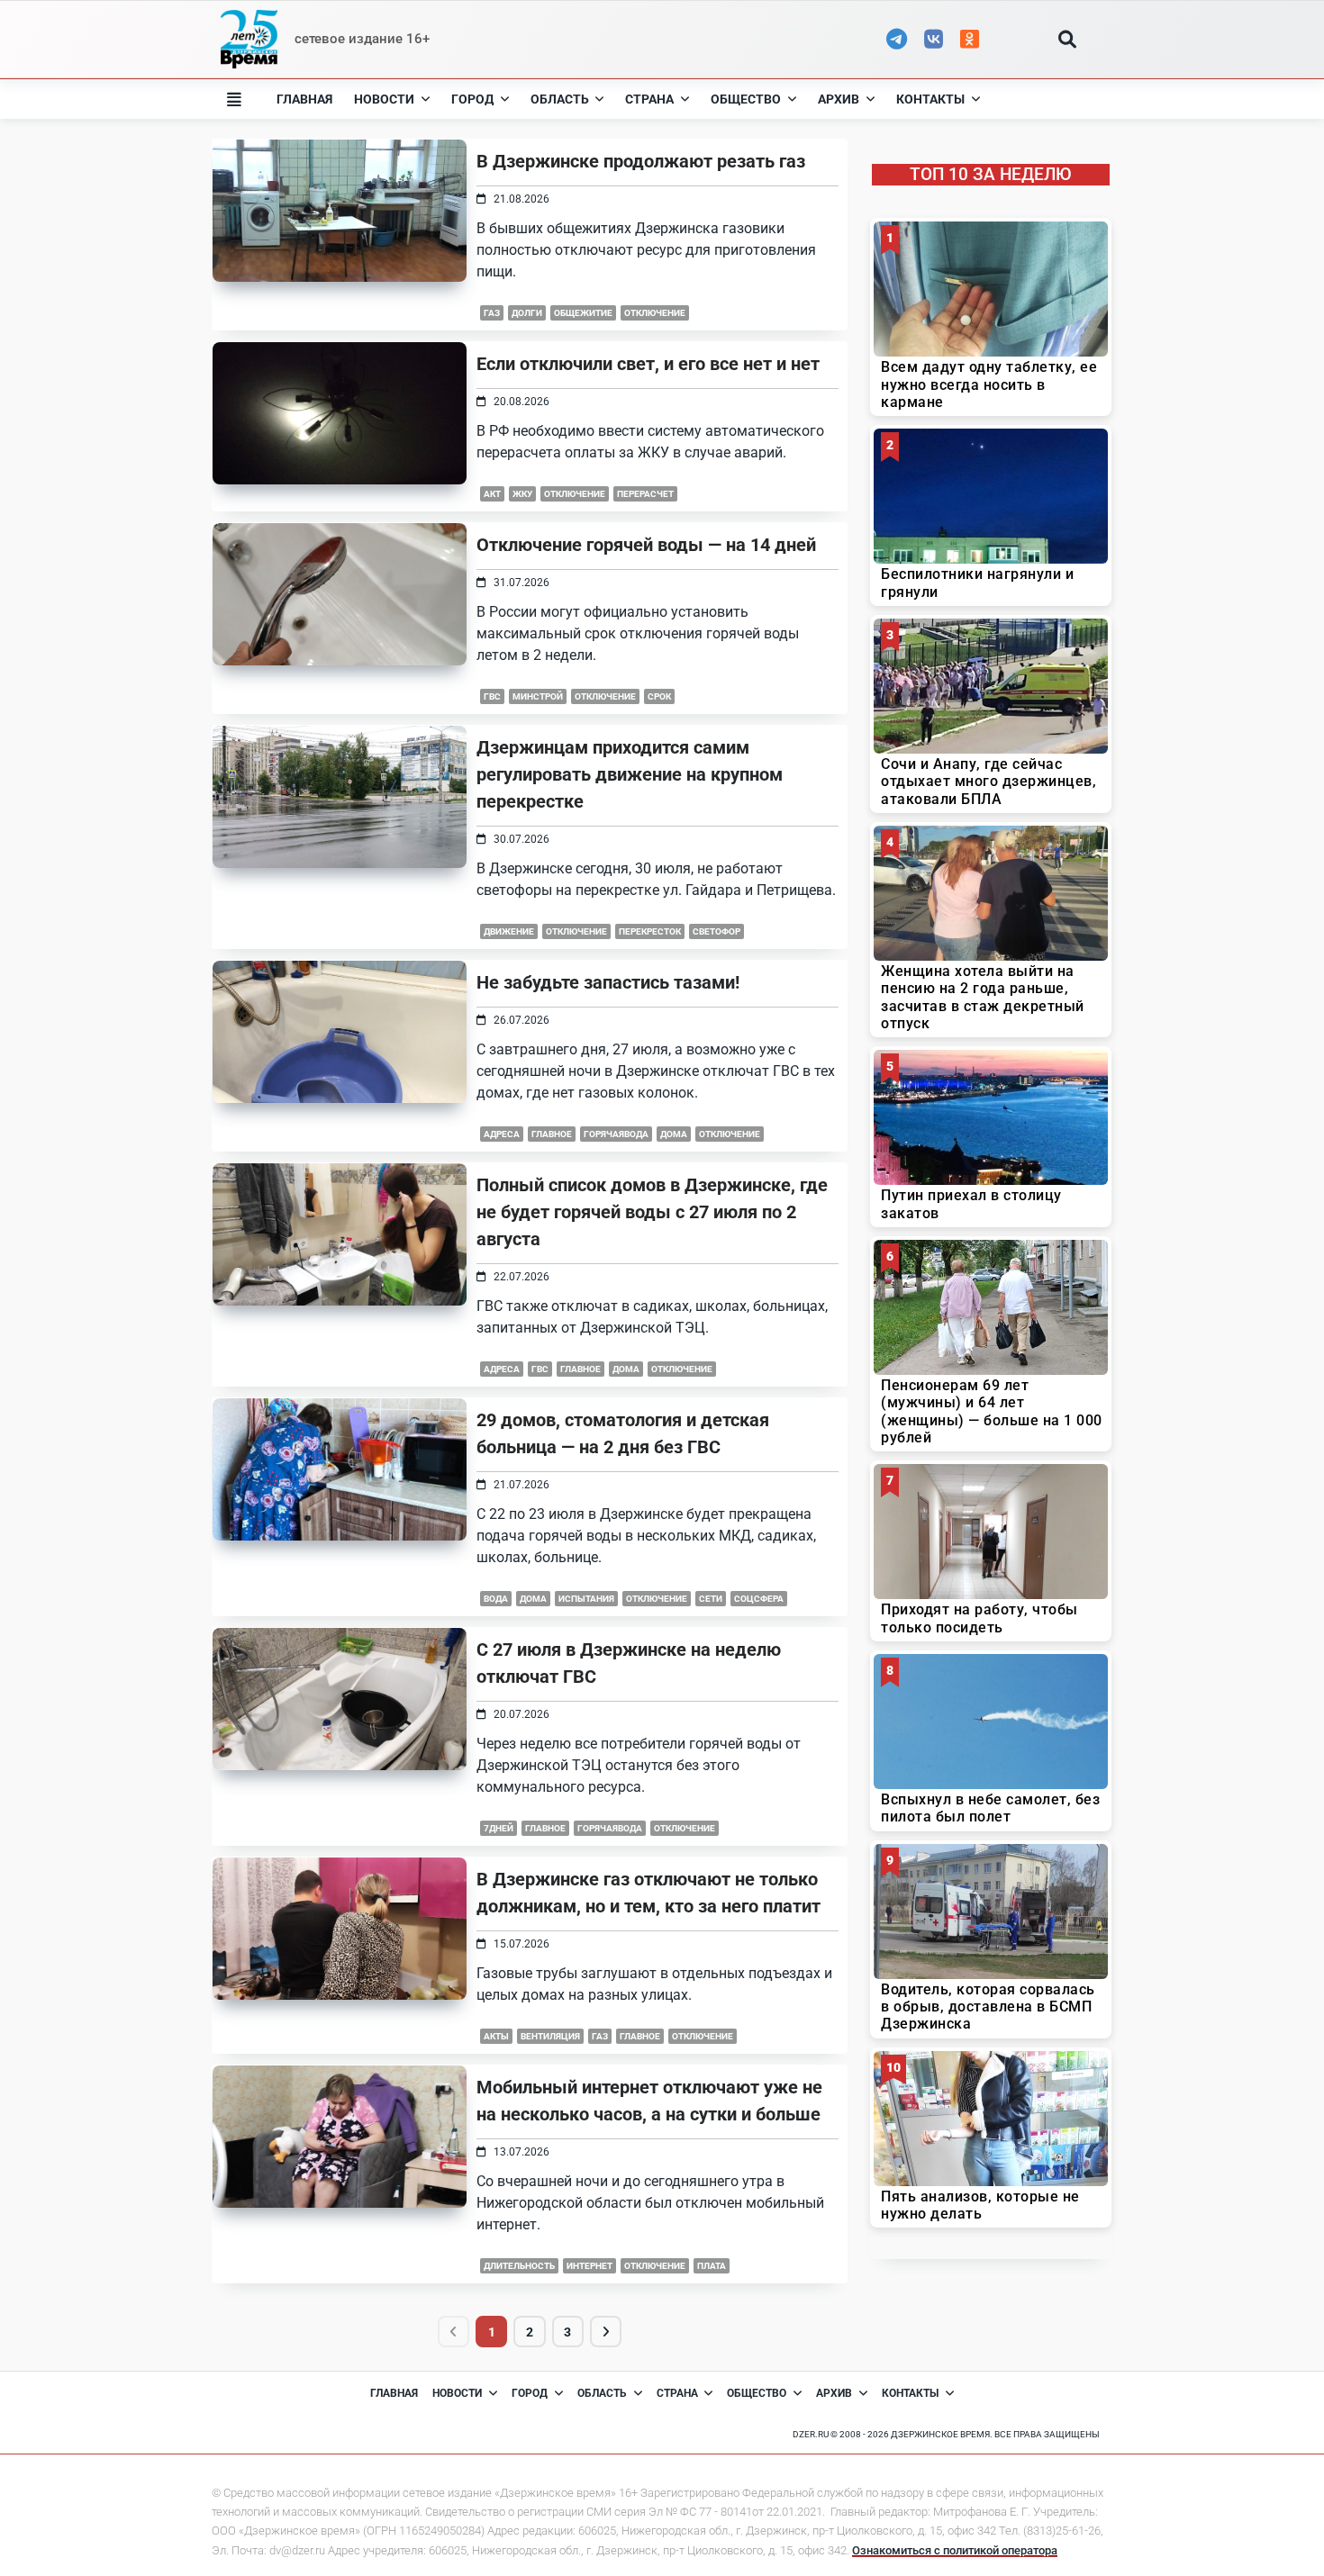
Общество (746, 99)
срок (659, 696)
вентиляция (550, 2036)
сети (711, 1599)
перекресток (650, 931)
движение (509, 931)
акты (496, 2036)
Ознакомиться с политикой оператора (955, 2550)
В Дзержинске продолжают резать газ (641, 161)
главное (552, 1134)
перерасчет (645, 494)
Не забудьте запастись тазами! (608, 982)
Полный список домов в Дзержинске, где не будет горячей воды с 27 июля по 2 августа (652, 1212)
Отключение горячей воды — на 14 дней (646, 545)
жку (522, 494)
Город (472, 99)
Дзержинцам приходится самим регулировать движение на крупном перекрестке (630, 774)
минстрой (538, 696)
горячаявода (616, 1134)
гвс (492, 696)
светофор (716, 931)
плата (712, 2266)
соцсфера (759, 1599)
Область (560, 99)
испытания (586, 1599)
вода (496, 1599)
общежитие (583, 313)
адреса (502, 1134)
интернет (589, 2266)
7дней (499, 1828)
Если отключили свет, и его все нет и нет (648, 364)
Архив (839, 99)
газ (492, 313)
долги (527, 313)
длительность (519, 2266)
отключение (655, 313)
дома (674, 1134)
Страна (649, 99)
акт (492, 494)
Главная (304, 99)
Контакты (930, 99)
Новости (384, 99)
